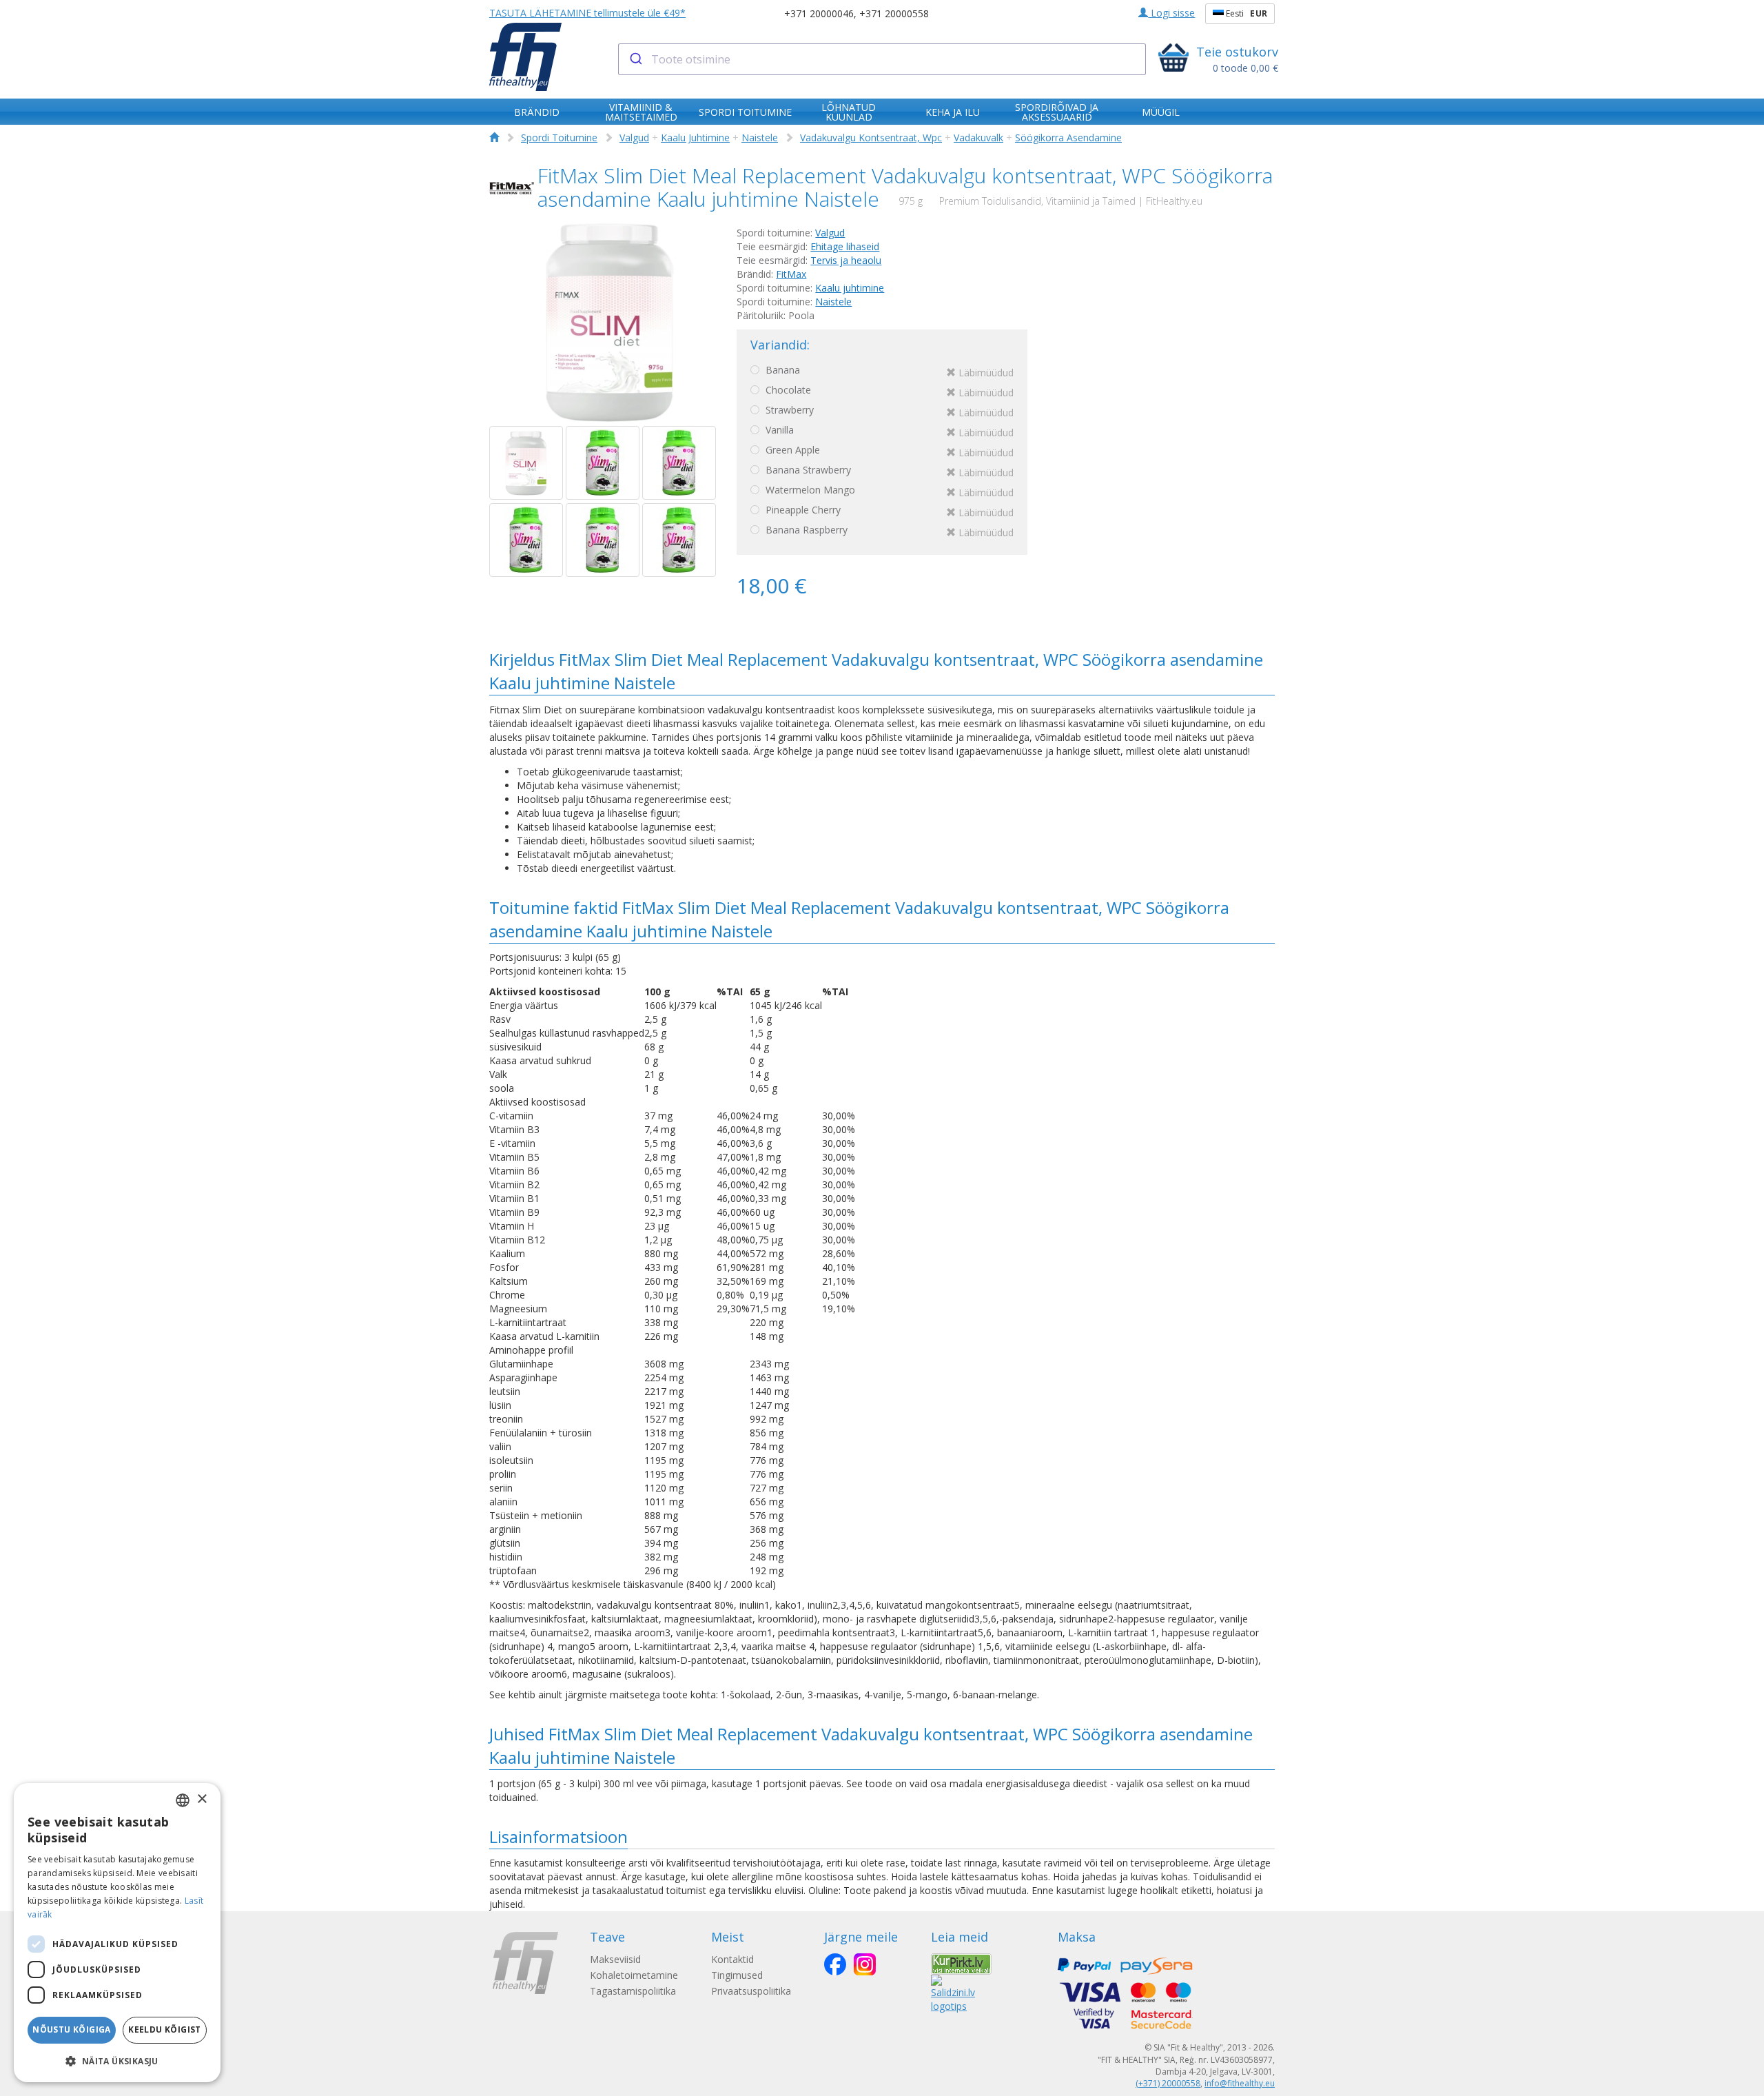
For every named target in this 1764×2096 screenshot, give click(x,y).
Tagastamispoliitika (633, 1991)
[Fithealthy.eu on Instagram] (865, 1964)
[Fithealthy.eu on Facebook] (835, 1964)
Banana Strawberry (888, 471)
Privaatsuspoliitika (751, 1991)
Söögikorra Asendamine (1068, 138)
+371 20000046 (819, 13)
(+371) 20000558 (1168, 2083)
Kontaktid (732, 1959)
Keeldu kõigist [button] (165, 2029)
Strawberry (888, 411)
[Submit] (635, 59)
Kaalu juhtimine (850, 288)
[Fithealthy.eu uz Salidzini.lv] (953, 1993)
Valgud (634, 138)
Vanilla (888, 431)
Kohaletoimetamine (634, 1975)
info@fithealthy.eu (1240, 2083)
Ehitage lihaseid (845, 246)
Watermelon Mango (888, 491)
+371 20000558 (894, 13)
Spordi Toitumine (559, 138)
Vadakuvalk (978, 138)
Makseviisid (615, 1959)
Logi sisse (1171, 13)
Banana (888, 371)
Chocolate (888, 391)
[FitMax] (512, 189)
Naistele (760, 138)
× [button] (202, 1799)
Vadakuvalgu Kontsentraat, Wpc (871, 138)
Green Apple (888, 451)
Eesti (1245, 13)
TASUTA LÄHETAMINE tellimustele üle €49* (587, 13)
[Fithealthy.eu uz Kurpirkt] (961, 1963)
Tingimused (737, 1975)
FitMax (791, 274)
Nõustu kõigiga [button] (72, 2029)
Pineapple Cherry (888, 511)
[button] (117, 2061)
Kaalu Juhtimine (695, 138)
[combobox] (882, 59)
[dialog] (117, 1933)
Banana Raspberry (888, 531)
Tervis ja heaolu (846, 260)
